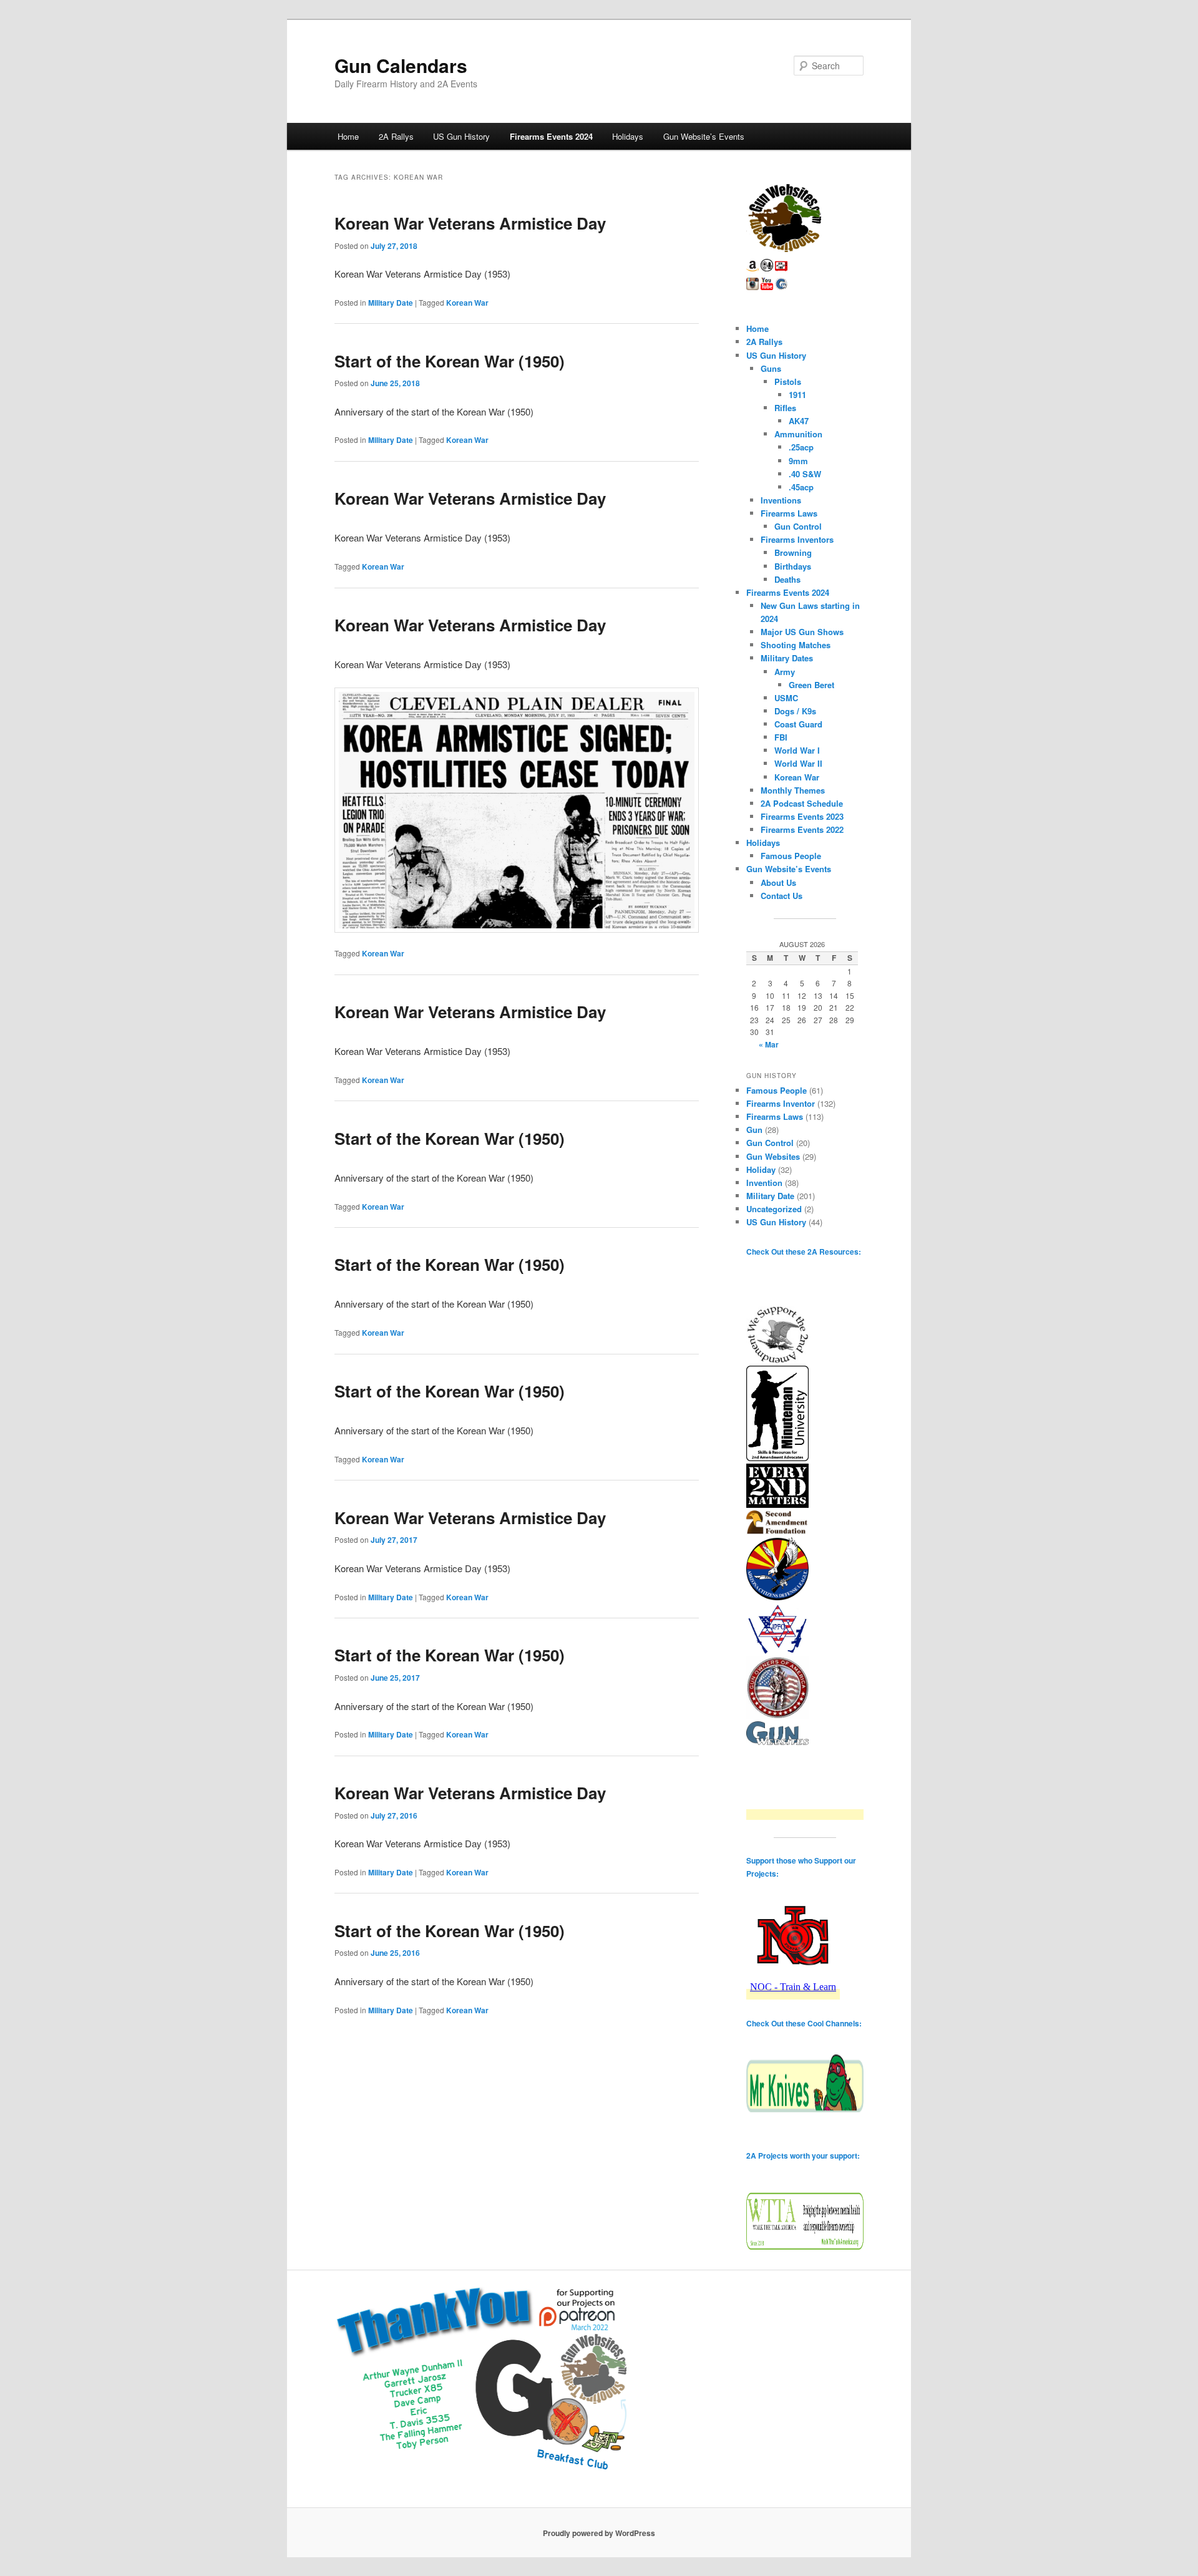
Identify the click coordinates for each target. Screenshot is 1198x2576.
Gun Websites (773, 1156)
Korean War (467, 303)
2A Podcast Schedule (802, 803)
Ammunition (798, 434)
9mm (798, 461)
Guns (771, 368)
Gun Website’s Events (704, 136)
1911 (797, 395)
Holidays (628, 136)
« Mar (769, 1044)
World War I (797, 750)
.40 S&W (805, 474)
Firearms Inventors (797, 539)
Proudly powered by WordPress (599, 2533)
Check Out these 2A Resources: (804, 1252)
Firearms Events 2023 (802, 816)
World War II (798, 763)
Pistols (788, 382)
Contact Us (782, 896)
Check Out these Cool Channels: (804, 2023)
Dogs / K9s (795, 711)
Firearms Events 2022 (802, 829)
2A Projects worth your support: (803, 2156)
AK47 (799, 421)
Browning (793, 552)
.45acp (801, 487)
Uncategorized (774, 1209)
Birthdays (793, 566)
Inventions (781, 500)
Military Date (391, 303)
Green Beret (811, 685)
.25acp (801, 447)
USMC (786, 698)
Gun (754, 1130)
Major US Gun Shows (802, 632)
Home (348, 136)
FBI (781, 737)
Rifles (785, 408)
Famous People (791, 856)
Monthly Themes (793, 790)
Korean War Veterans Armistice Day (470, 223)
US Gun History (461, 136)
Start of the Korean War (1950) (450, 361)
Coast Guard (798, 724)
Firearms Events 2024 (551, 136)
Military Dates (787, 658)
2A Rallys (396, 136)
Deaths (787, 579)
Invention (764, 1183)
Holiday (761, 1169)
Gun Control (798, 526)
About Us (778, 882)
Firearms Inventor (781, 1103)
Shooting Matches (796, 645)
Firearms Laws (789, 513)
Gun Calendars (401, 65)
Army (785, 672)
